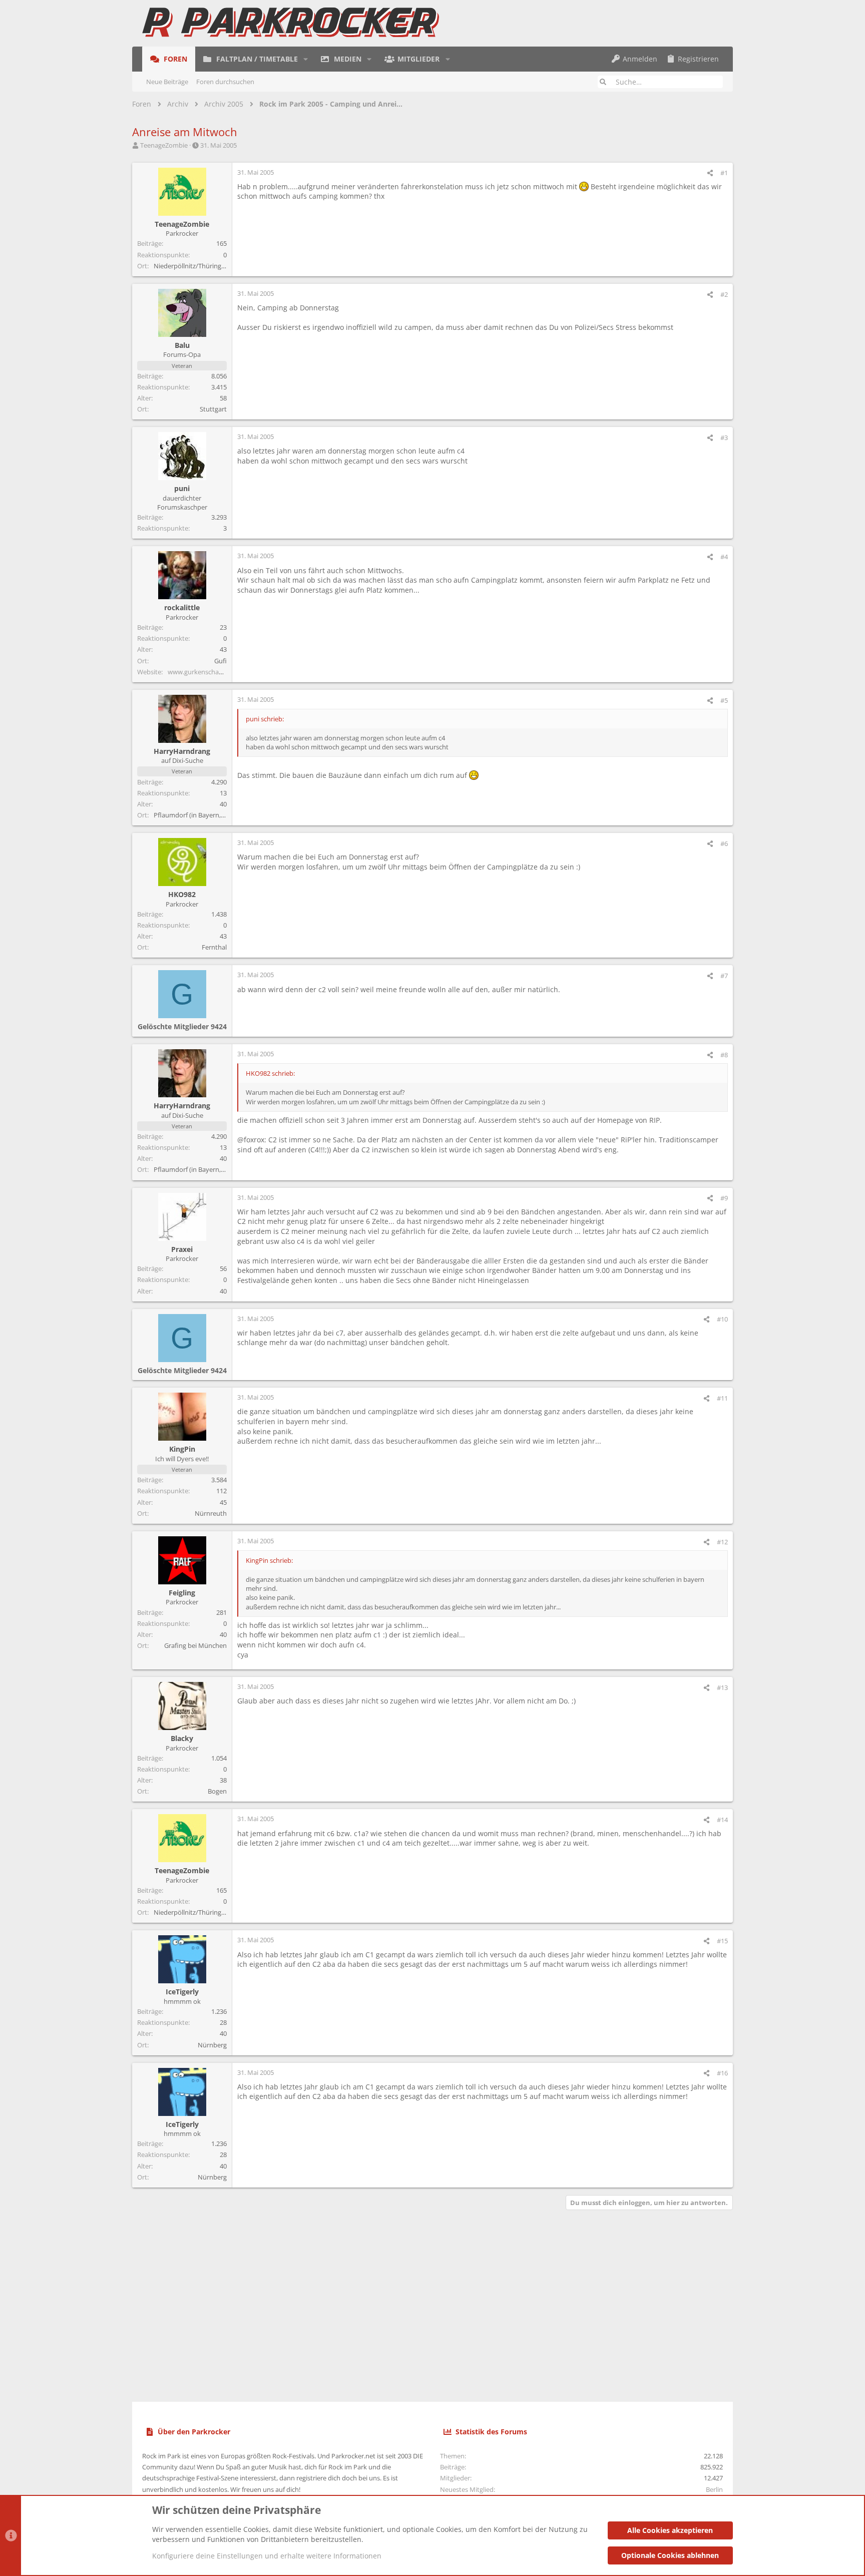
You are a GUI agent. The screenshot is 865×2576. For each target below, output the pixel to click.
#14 (722, 1820)
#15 (722, 1941)
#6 (724, 843)
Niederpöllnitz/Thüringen (191, 266)
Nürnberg (212, 2045)
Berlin (714, 2489)
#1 (724, 173)
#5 (724, 700)
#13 (722, 1687)
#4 (724, 557)
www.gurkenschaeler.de (203, 672)
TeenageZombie (164, 145)
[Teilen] (710, 173)
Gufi (221, 661)
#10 (722, 1319)
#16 (722, 2073)
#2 (724, 294)
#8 (724, 1055)
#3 (724, 438)
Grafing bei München (195, 1645)
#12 (722, 1542)
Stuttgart (213, 409)
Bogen (217, 1791)
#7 (724, 976)
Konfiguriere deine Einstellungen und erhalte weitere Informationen (267, 2556)
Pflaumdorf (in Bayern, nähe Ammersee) (213, 815)
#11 (722, 1398)
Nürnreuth (211, 1513)
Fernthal (214, 947)
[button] (306, 59)
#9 (724, 1198)
